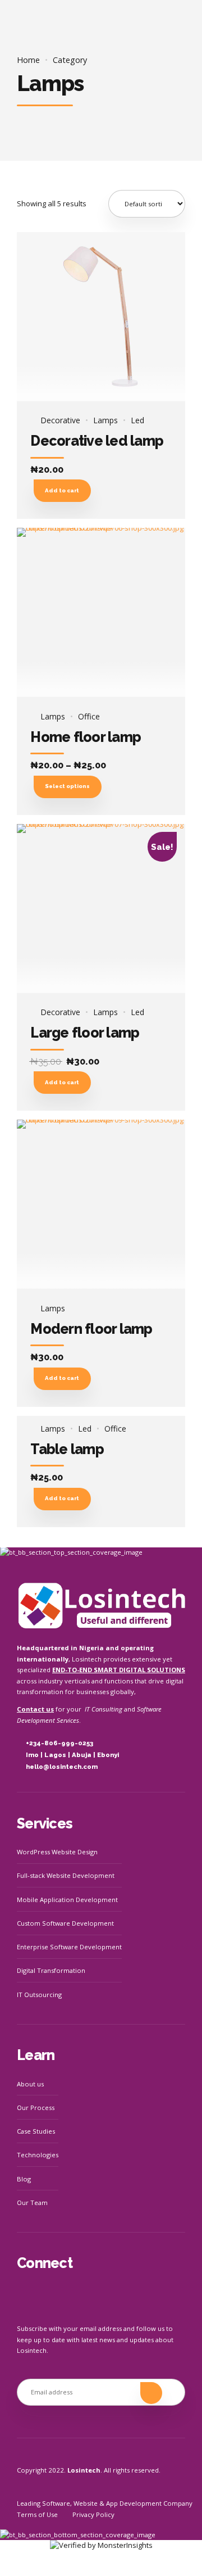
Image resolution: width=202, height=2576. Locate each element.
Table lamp (67, 1449)
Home (28, 60)
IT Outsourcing (39, 1995)
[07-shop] (101, 909)
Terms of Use (37, 2514)
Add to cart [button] (62, 490)
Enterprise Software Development (69, 1947)
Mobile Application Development (67, 1900)
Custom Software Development (65, 1923)
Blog (24, 2179)
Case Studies (36, 2131)
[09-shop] (101, 1204)
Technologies (38, 2155)
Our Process (36, 2108)
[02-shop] (101, 317)
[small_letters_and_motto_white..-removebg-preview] (101, 1605)
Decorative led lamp (97, 441)
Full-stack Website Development (66, 1875)
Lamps (105, 420)
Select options (67, 786)
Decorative (60, 420)
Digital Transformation (51, 1970)
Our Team (32, 2202)
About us (30, 2084)
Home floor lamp (86, 737)
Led (137, 420)
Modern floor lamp (91, 1329)
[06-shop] (101, 612)
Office (89, 717)
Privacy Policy (93, 2514)
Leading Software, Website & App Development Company (105, 2503)
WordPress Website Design (57, 1852)
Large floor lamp (85, 1033)
